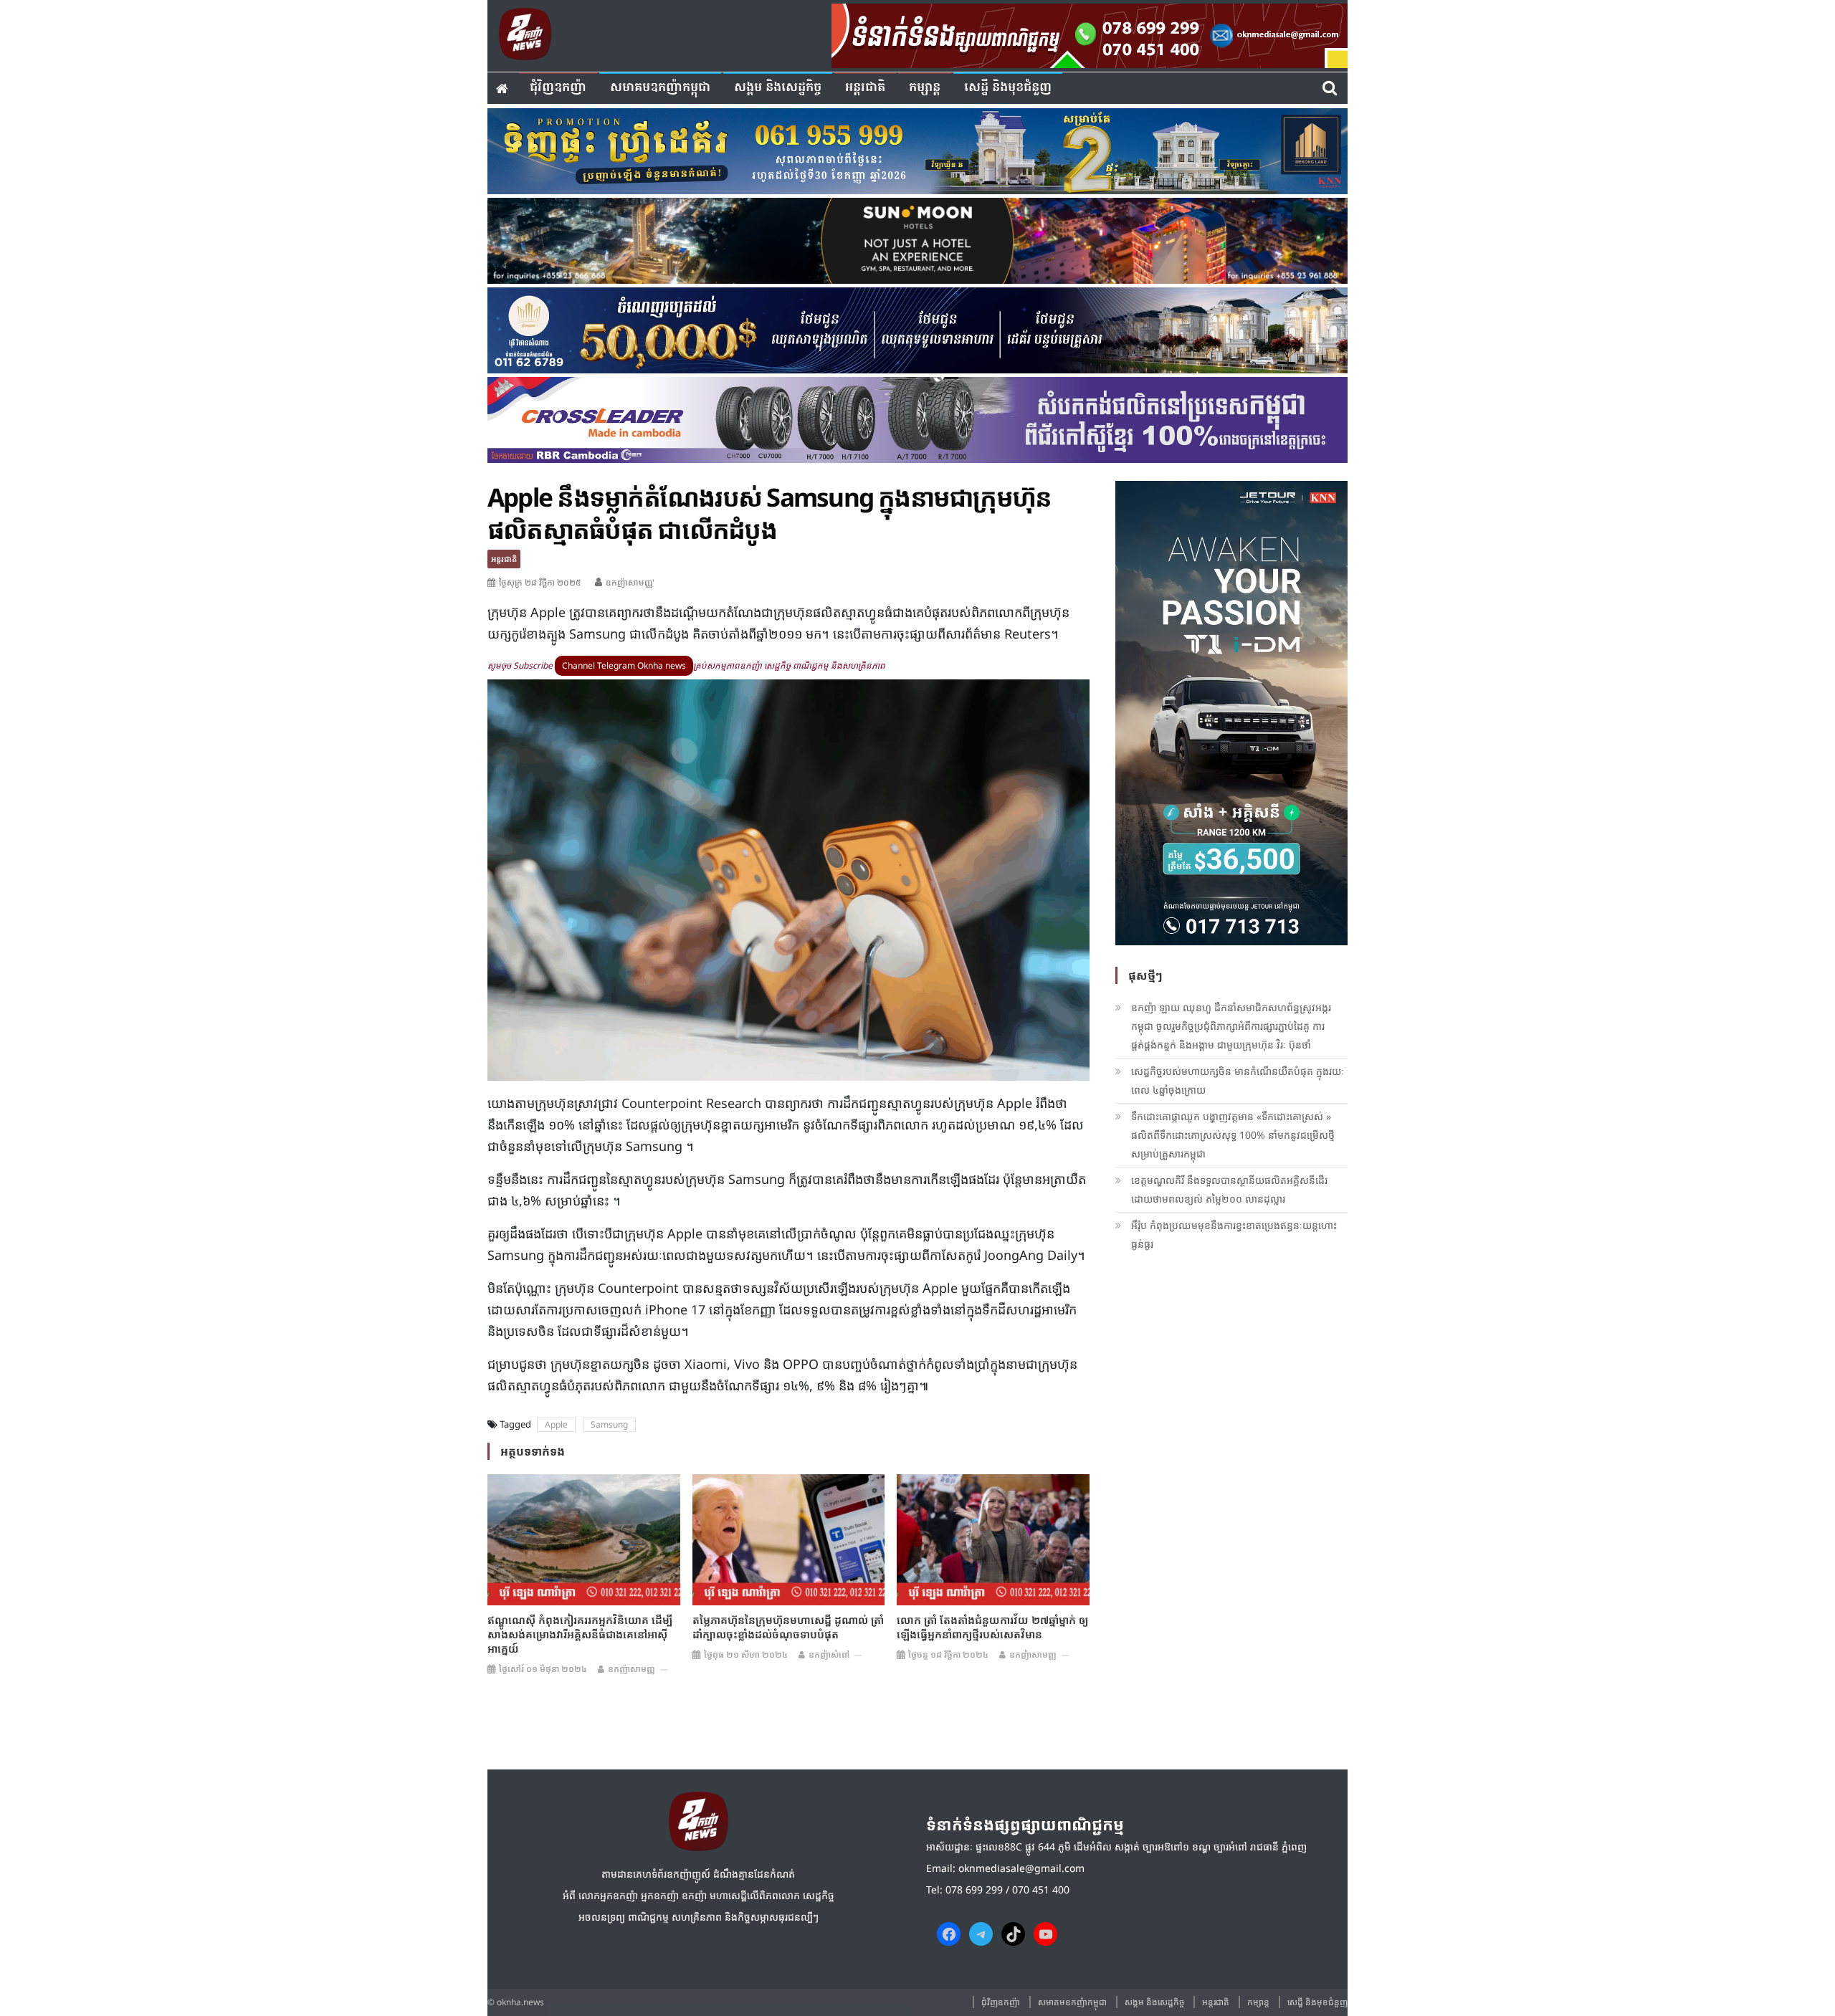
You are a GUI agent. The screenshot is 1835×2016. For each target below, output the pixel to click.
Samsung (609, 1424)
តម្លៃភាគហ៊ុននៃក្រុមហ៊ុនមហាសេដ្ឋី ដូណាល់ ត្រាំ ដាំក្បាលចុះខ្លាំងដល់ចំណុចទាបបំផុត (788, 1627)
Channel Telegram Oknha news (624, 665)
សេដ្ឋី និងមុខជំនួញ (1008, 88)
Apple (556, 1424)
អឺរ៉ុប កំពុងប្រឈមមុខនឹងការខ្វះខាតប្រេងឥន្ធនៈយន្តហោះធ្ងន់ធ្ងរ (1234, 1234)
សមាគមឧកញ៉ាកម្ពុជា (660, 88)
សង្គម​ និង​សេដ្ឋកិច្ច (778, 88)
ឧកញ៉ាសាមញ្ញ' (630, 582)
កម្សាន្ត (925, 88)
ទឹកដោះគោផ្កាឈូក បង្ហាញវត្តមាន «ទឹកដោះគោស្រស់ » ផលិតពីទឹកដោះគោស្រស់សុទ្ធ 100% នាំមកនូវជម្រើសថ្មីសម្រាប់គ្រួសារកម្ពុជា (1233, 1135)
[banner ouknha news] (1090, 34)
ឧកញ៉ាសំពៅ (829, 1654)
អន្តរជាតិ (865, 88)
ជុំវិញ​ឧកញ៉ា (558, 88)
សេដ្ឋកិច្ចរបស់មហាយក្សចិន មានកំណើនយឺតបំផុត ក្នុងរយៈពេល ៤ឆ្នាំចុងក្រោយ (1238, 1080)
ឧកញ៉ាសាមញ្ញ (631, 1669)
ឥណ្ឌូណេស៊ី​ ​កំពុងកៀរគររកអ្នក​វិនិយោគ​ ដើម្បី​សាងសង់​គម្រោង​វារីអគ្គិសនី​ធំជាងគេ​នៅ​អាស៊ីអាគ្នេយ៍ (580, 1634)
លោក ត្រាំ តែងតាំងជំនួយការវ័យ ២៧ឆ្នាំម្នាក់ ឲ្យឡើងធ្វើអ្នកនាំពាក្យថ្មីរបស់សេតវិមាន (992, 1627)
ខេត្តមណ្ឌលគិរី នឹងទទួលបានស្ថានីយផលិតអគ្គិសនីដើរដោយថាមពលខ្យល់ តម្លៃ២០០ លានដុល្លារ (1229, 1189)
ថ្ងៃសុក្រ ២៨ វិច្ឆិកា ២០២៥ (540, 582)
